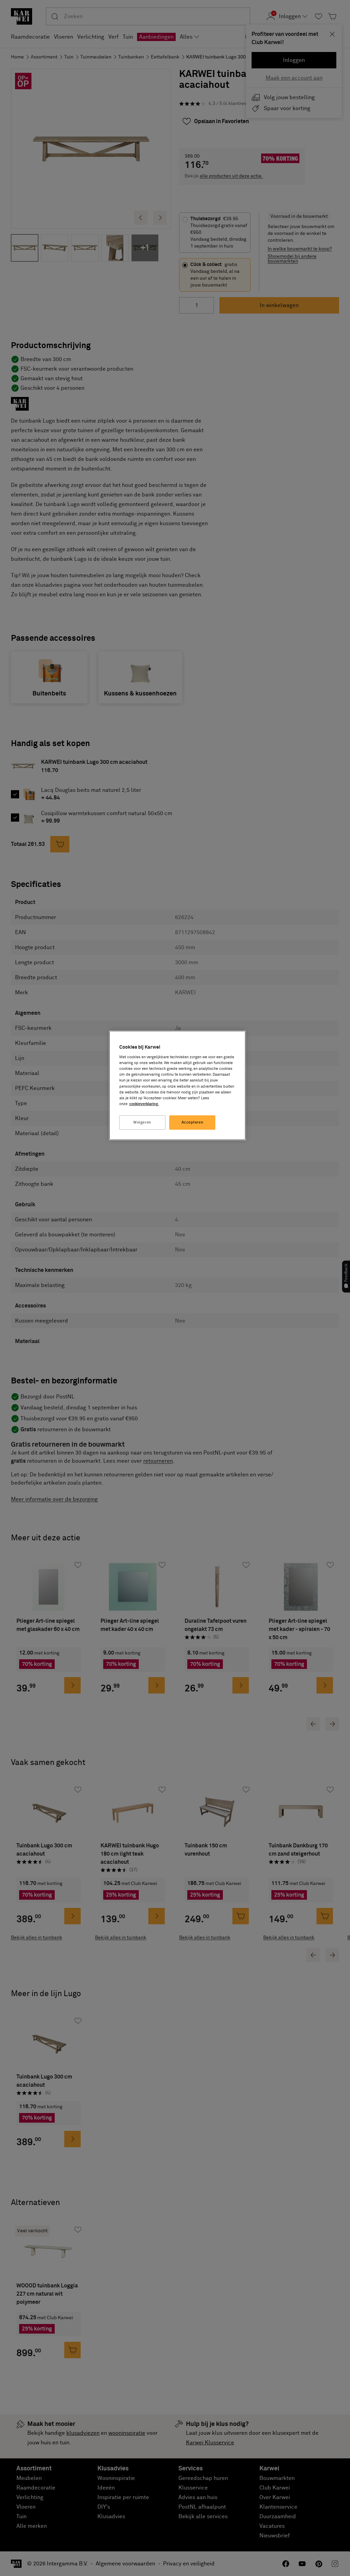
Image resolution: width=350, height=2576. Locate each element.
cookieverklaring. (144, 1104)
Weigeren (142, 1122)
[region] (177, 1085)
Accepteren (193, 1122)
